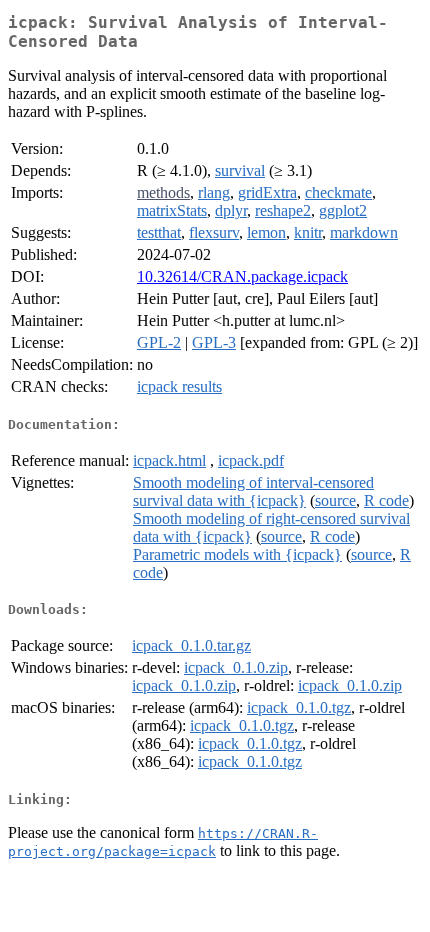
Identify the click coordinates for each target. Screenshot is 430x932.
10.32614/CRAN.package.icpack (242, 276)
